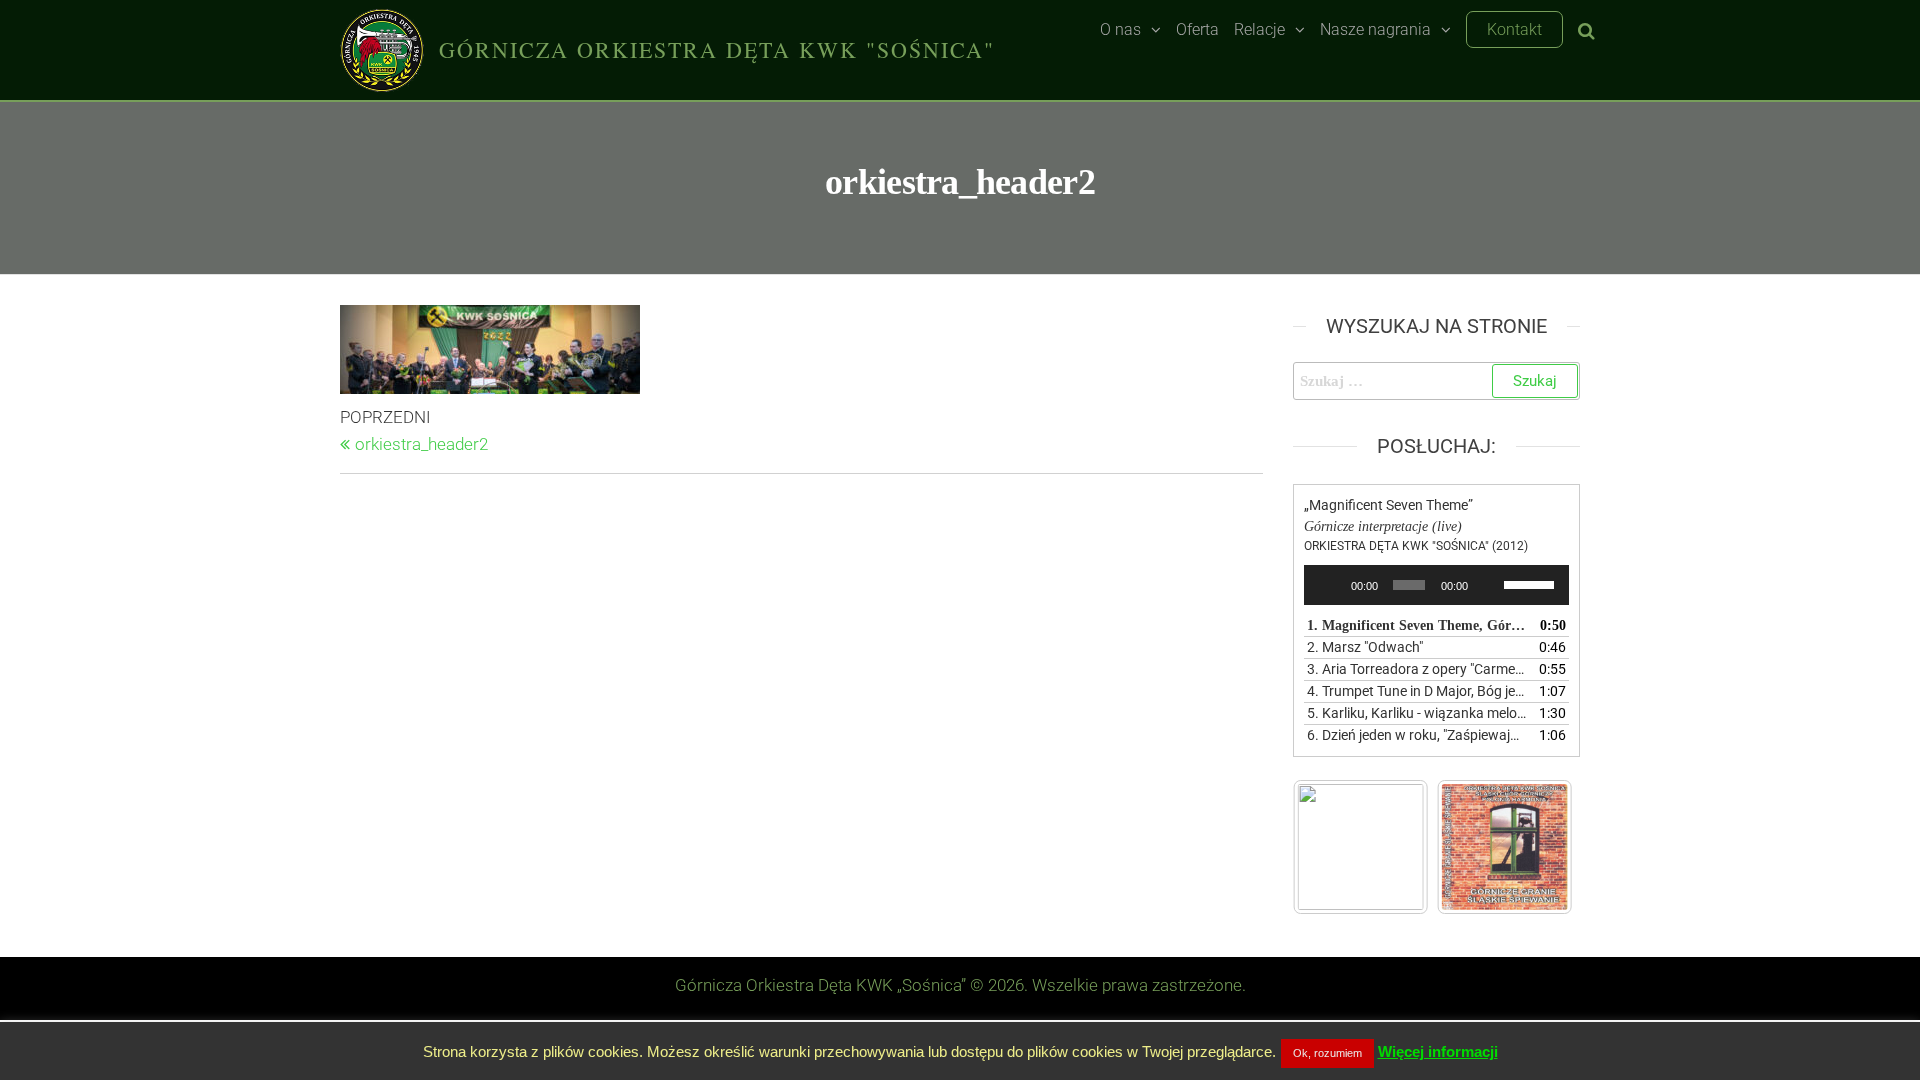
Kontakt (1514, 29)
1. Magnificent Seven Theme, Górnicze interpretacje (1417, 625)
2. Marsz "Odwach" (1365, 647)
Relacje (1259, 29)
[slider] (1531, 583)
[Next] (1531, 847)
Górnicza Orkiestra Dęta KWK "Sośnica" (717, 49)
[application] (1437, 585)
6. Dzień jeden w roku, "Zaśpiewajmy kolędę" (1417, 735)
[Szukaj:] (1437, 381)
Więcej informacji (1438, 1051)
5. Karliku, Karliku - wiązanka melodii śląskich (1417, 713)
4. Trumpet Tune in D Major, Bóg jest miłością (1417, 691)
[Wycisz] (1489, 585)
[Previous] (1335, 847)
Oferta (1197, 29)
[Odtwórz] (1330, 585)
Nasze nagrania (1375, 29)
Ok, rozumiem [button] (1327, 1053)
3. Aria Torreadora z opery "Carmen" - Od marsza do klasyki (1417, 669)
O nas (1120, 29)
